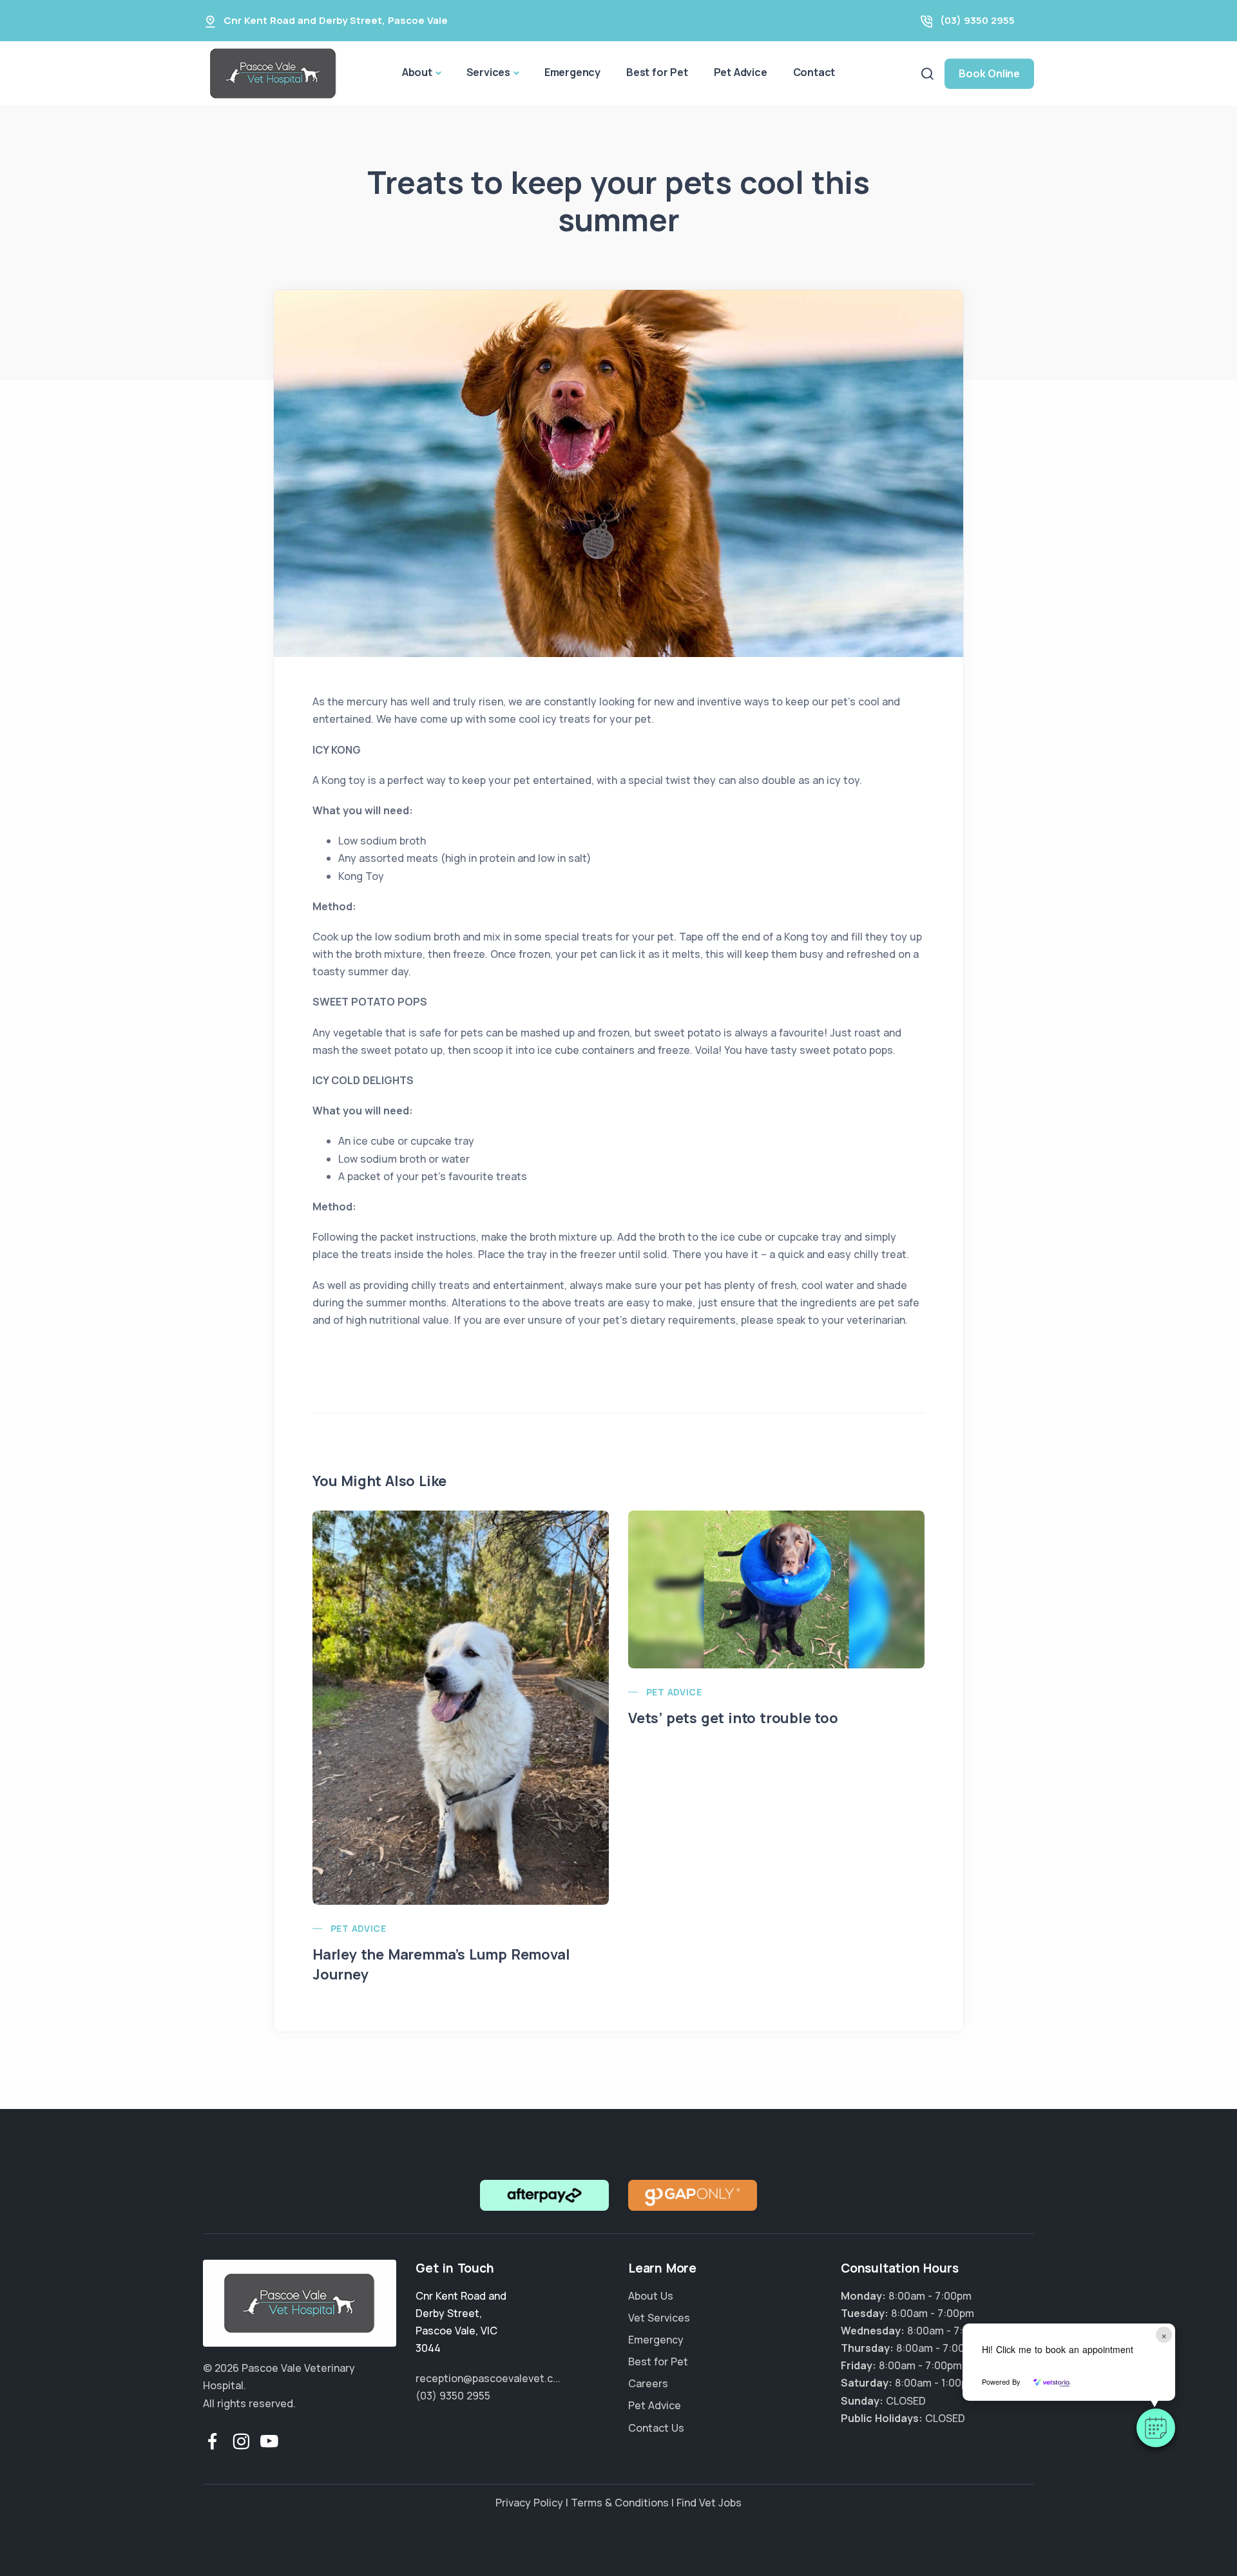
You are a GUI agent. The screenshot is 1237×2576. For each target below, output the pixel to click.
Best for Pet (657, 72)
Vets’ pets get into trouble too (733, 1718)
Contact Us (656, 2428)
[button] (1156, 2428)
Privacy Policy (529, 2503)
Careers (648, 2383)
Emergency (572, 72)
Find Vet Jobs (709, 2503)
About (417, 72)
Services (488, 72)
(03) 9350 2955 (977, 20)
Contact (814, 72)
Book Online (989, 73)
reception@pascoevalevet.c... (488, 2378)
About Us (651, 2296)
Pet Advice (741, 72)
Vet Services (659, 2318)
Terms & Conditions (620, 2503)
